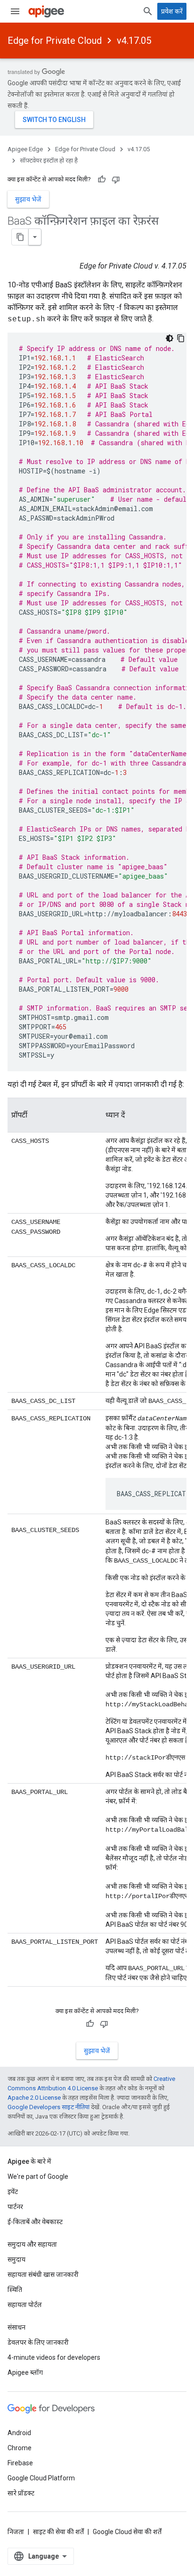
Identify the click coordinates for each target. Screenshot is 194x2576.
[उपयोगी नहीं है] (116, 179)
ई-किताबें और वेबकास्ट (35, 2222)
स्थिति (15, 2290)
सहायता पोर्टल (25, 2305)
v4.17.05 (134, 41)
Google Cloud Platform (41, 2478)
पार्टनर (15, 2207)
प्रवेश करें (172, 11)
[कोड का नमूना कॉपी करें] (181, 338)
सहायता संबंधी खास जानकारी (43, 2274)
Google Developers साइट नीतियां (48, 2107)
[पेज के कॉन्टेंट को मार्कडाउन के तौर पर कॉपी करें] (20, 237)
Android (19, 2433)
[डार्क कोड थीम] (170, 338)
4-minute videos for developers (54, 2357)
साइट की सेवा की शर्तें (58, 2532)
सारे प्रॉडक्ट (21, 2493)
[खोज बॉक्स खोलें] (148, 11)
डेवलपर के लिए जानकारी (38, 2342)
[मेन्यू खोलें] (15, 11)
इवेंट (13, 2192)
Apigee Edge (25, 149)
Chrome (20, 2448)
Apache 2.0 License (34, 2098)
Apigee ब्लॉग (25, 2372)
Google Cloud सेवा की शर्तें (127, 2532)
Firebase (20, 2463)
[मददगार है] (102, 179)
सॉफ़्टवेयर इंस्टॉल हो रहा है (49, 160)
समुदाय (16, 2259)
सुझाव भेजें (28, 199)
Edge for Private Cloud (55, 41)
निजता (16, 2532)
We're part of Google (38, 2177)
